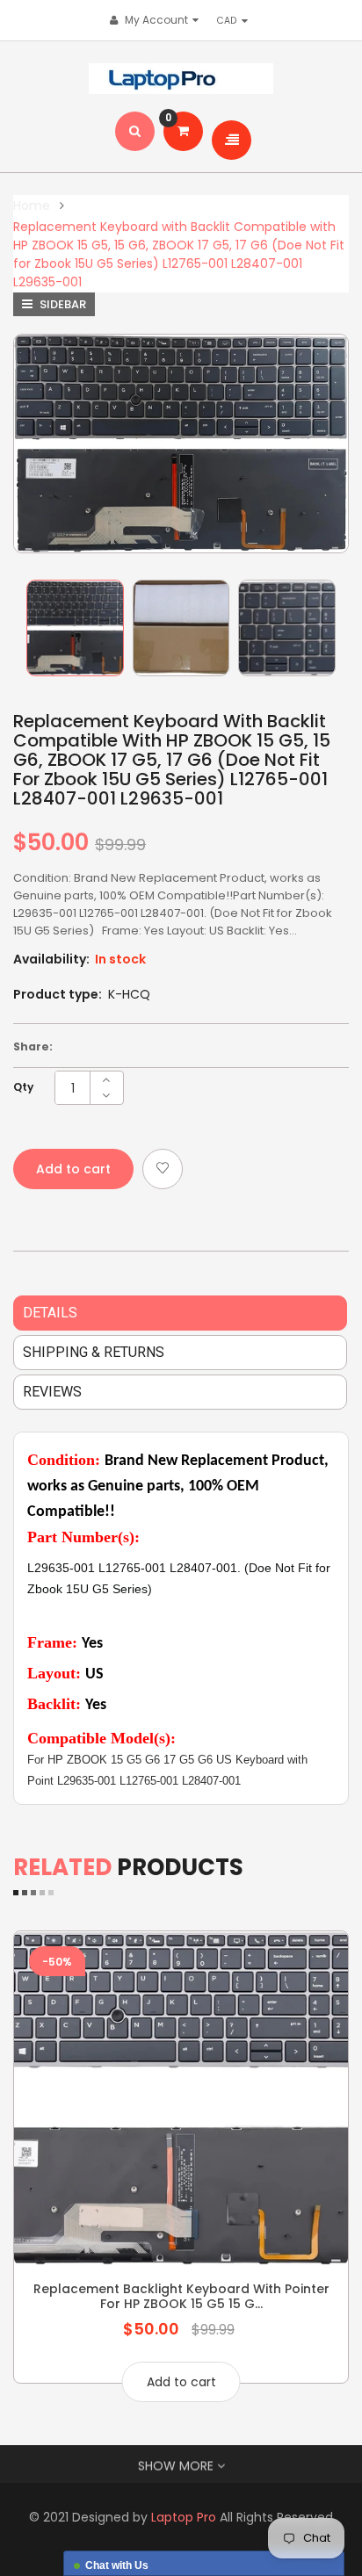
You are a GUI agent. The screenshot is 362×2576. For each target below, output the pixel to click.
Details (50, 1313)
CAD (231, 20)
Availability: (51, 959)
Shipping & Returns (94, 1352)
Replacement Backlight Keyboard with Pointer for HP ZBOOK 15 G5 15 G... (181, 2296)
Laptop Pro (184, 2517)
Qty (23, 1087)
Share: (33, 1046)
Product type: (58, 994)
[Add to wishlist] (163, 1169)
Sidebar (62, 304)
